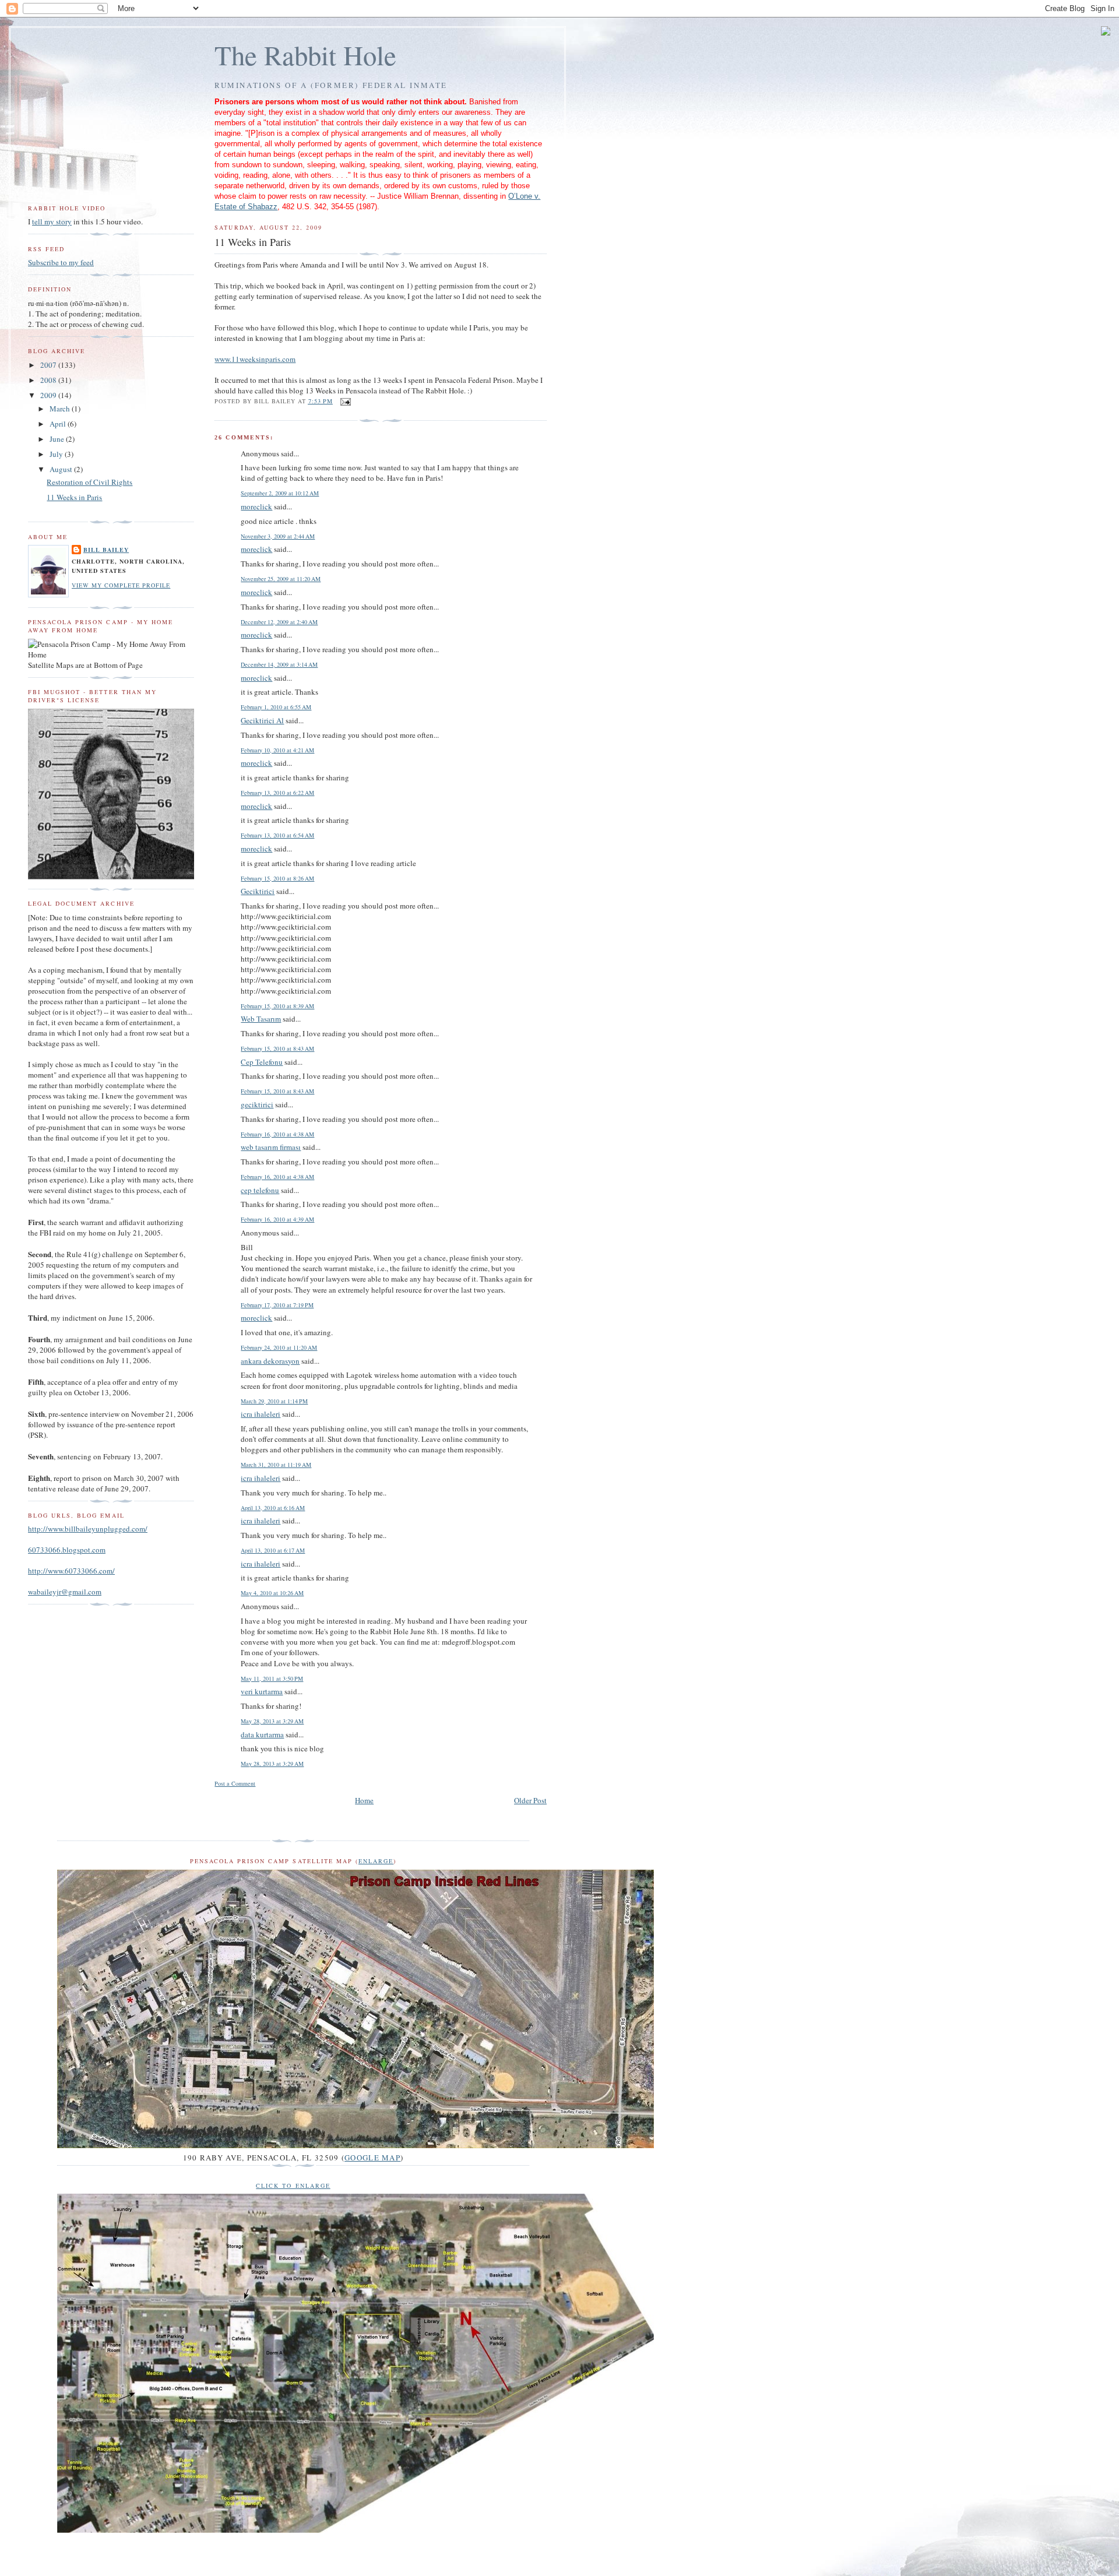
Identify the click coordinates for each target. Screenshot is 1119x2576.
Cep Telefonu (262, 1062)
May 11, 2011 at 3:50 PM (272, 1678)
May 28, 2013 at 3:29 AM (272, 1721)
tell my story (52, 221)
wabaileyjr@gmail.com (65, 1592)
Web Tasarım (261, 1019)
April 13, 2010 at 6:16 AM (273, 1508)
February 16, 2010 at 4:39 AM (277, 1219)
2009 (49, 395)
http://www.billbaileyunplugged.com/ (88, 1529)
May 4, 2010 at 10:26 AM (272, 1593)
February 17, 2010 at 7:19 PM (277, 1305)
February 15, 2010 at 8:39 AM (277, 1006)
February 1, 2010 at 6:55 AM (276, 707)
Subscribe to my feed (61, 262)
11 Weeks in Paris (74, 497)
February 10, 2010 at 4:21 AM (277, 750)
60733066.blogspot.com (67, 1550)
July (57, 454)
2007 (49, 365)
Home (364, 1800)
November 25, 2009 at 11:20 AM (281, 579)
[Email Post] (345, 401)
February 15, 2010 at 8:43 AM (277, 1048)
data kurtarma (262, 1734)
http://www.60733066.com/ (71, 1571)
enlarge (376, 1861)
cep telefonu (260, 1190)
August (62, 469)
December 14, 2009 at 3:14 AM (279, 664)
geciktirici (257, 1104)
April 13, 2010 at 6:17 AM (273, 1550)
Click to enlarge (293, 2186)
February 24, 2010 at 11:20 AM (279, 1347)
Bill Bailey (106, 550)
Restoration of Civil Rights (89, 482)
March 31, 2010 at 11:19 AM (276, 1465)
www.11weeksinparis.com (255, 359)
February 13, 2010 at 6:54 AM (277, 835)
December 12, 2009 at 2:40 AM (279, 622)
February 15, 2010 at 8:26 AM (277, 878)
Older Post (530, 1800)
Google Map (372, 2158)
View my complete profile (121, 585)
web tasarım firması (271, 1147)
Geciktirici (258, 891)
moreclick (256, 506)
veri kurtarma (262, 1691)
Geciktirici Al (262, 720)
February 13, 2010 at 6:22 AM (277, 793)
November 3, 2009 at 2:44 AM (278, 536)
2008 (49, 380)
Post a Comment (235, 1783)
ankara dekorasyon (270, 1361)
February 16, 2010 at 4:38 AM (277, 1134)
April (59, 424)
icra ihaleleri (261, 1414)
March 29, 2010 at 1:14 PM (274, 1401)
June (58, 439)
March (61, 409)
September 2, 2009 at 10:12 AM (280, 493)
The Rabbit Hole (305, 55)
